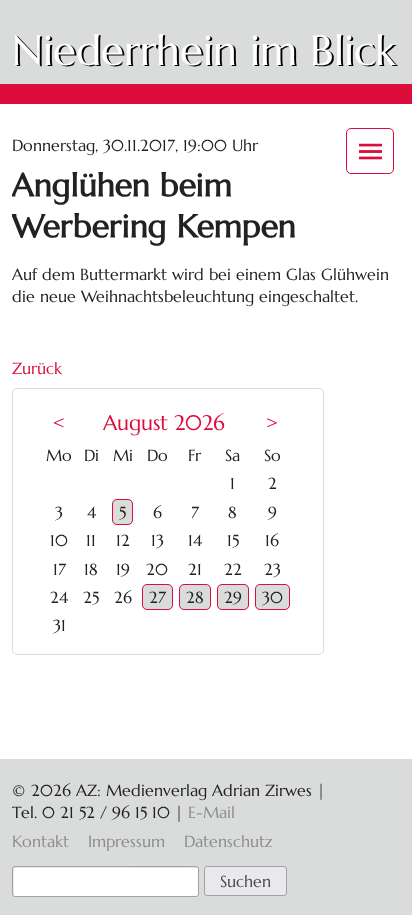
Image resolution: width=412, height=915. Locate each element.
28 (195, 597)
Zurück (37, 368)
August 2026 (164, 423)
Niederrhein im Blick (203, 50)
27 (157, 597)
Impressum (126, 841)
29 (233, 597)
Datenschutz (228, 841)
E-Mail (211, 812)
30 (272, 597)
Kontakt (40, 841)
